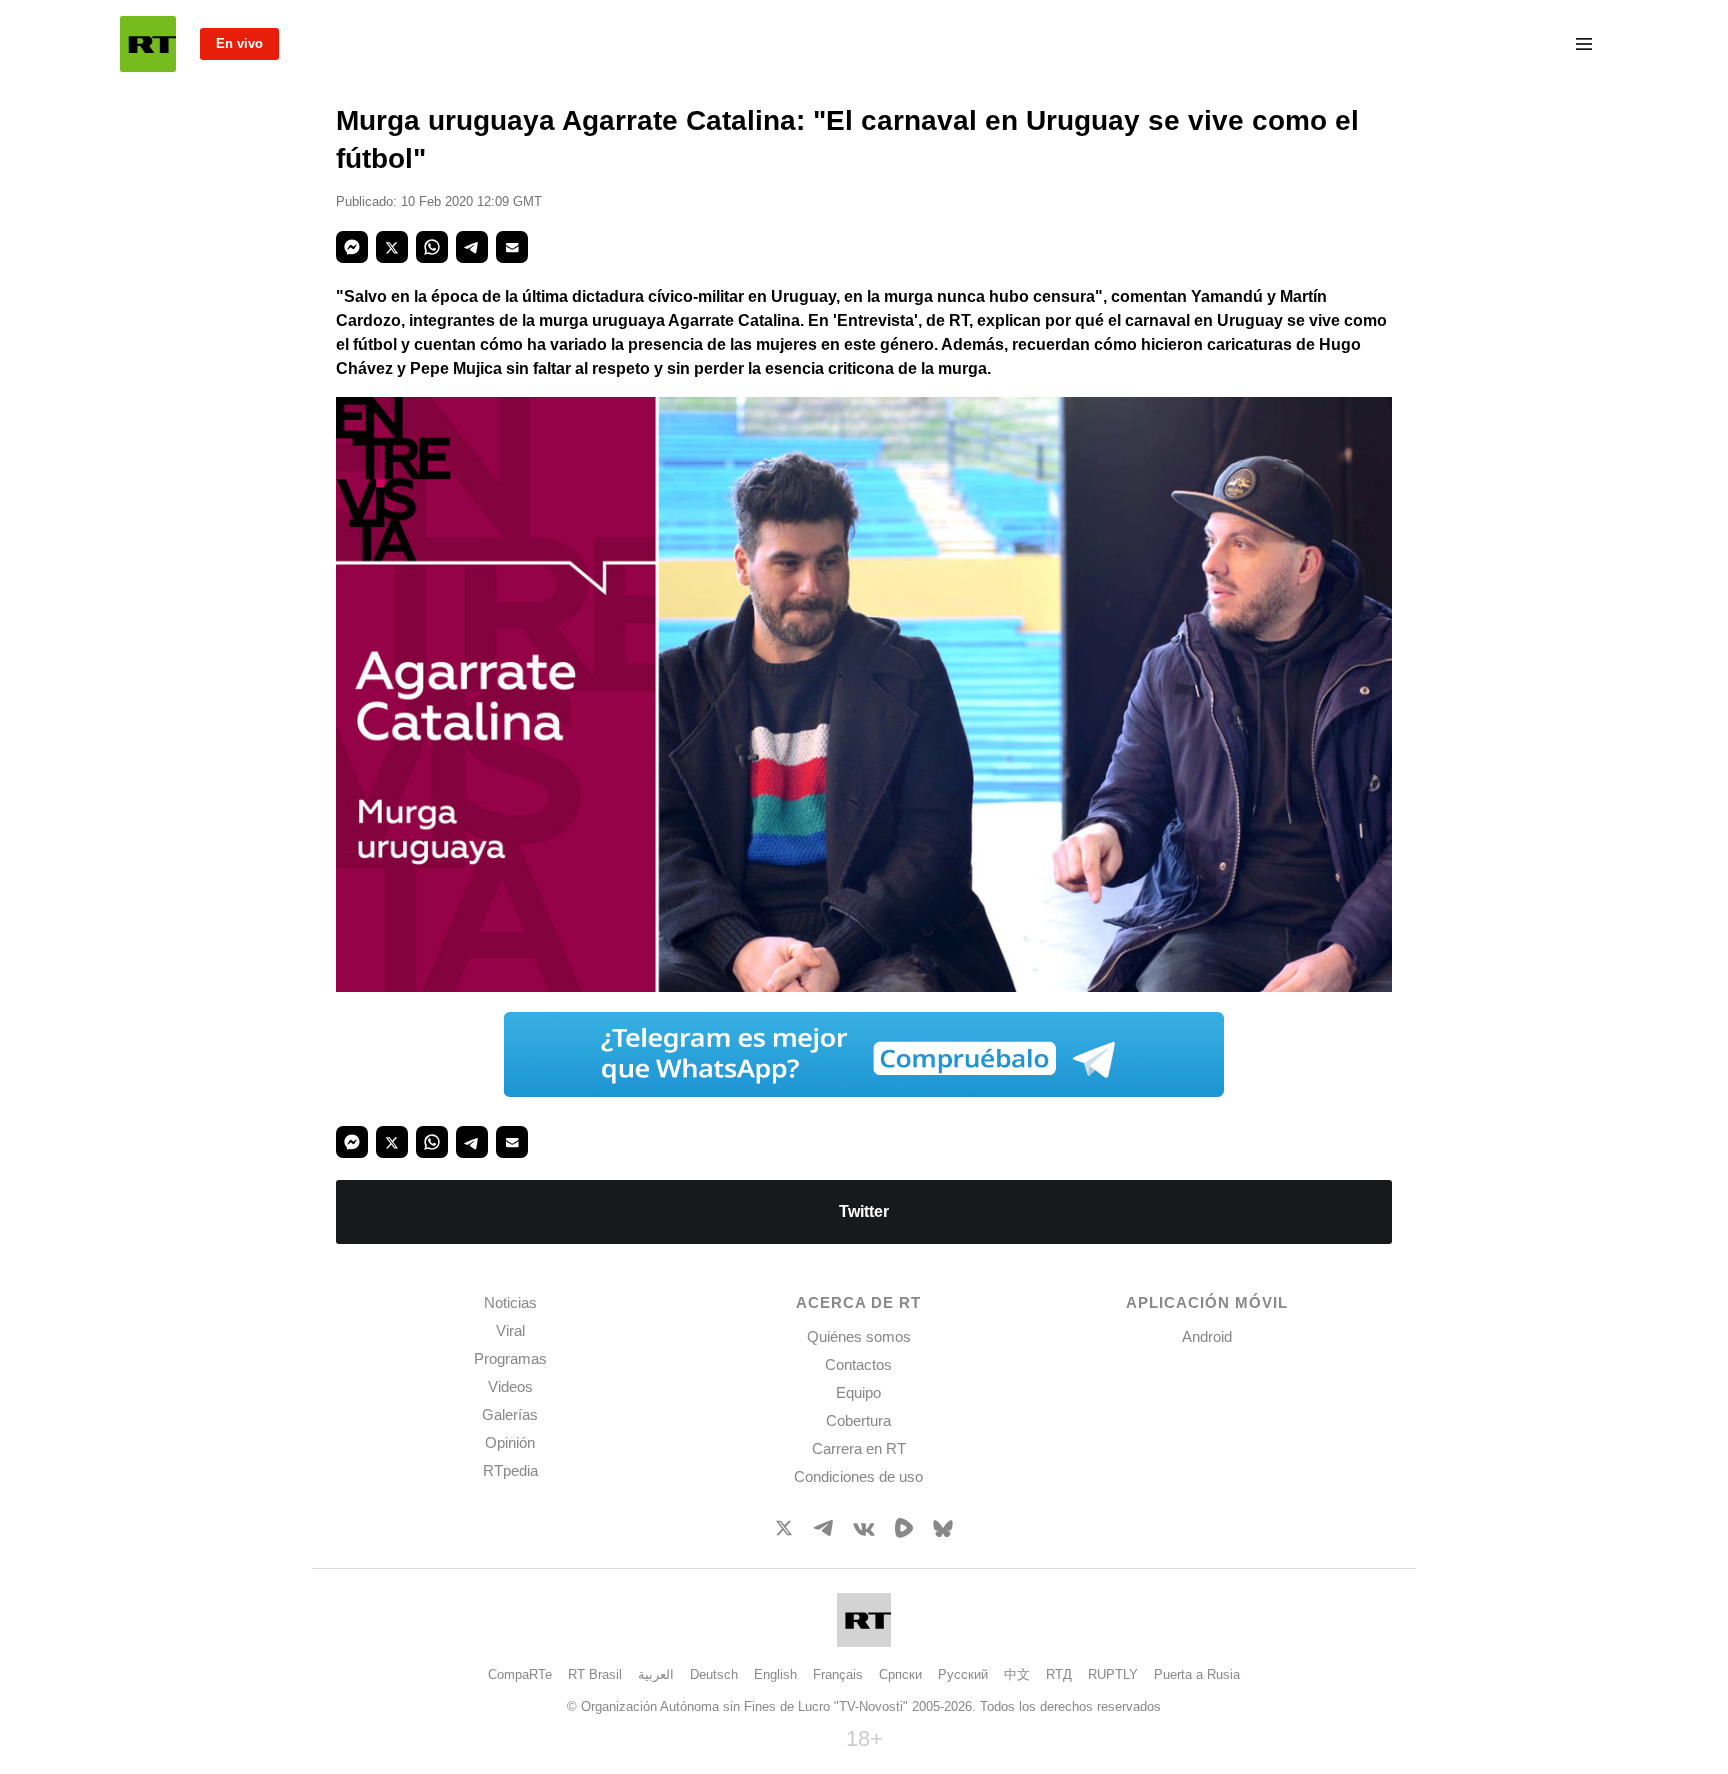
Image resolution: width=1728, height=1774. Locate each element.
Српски (900, 1674)
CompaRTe (520, 1674)
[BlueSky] (943, 1531)
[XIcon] (784, 1531)
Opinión (510, 1442)
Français (838, 1674)
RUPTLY (1113, 1674)
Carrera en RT (859, 1448)
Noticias (510, 1302)
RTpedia (510, 1470)
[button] (352, 247)
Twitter (864, 1211)
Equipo (858, 1392)
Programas (510, 1358)
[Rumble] (904, 1532)
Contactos (858, 1364)
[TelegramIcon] (823, 1530)
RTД (1059, 1674)
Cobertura (858, 1420)
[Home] (148, 44)
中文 (1017, 1674)
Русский (963, 1674)
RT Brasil (595, 1674)
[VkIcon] (864, 1530)
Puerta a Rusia (1197, 1674)
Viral (510, 1330)
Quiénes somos (859, 1336)
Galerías (510, 1414)
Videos (510, 1386)
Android (1207, 1336)
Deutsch (714, 1674)
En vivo (239, 43)
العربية (656, 1674)
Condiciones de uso (858, 1476)
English (775, 1674)
